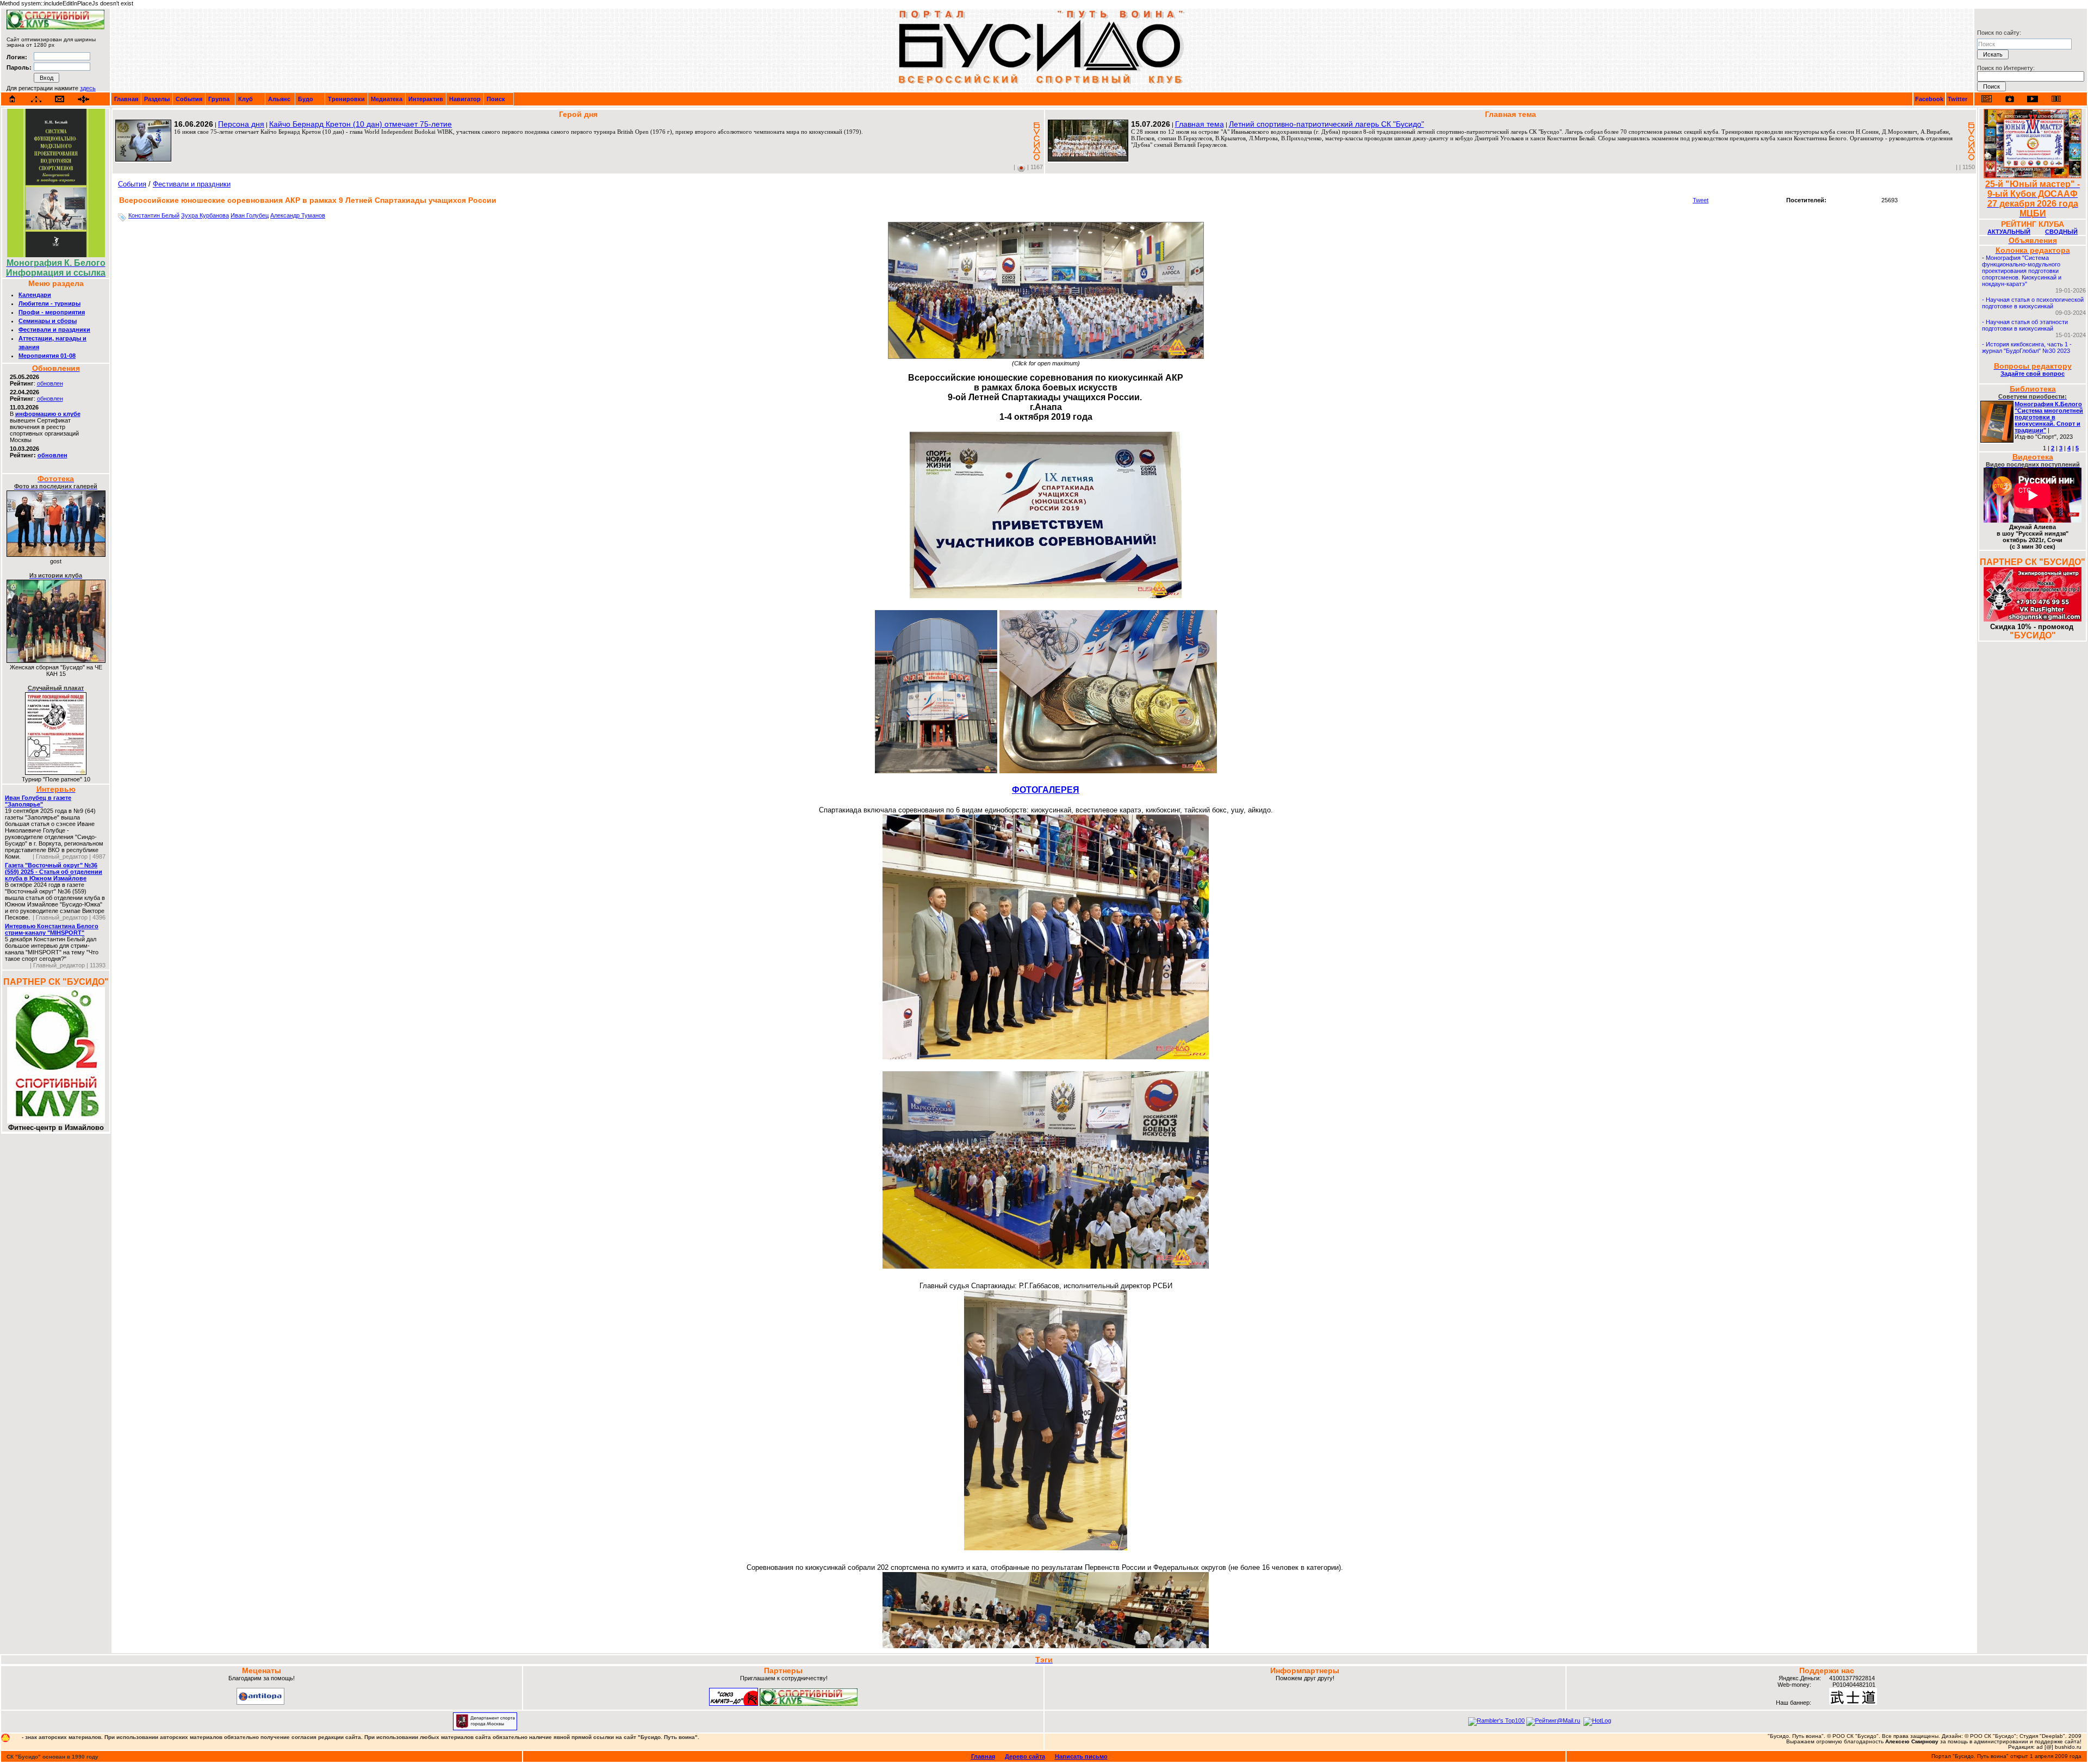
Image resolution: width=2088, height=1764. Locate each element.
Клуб (246, 99)
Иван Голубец (250, 215)
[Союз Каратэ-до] (734, 1704)
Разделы (157, 99)
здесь (88, 88)
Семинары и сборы (48, 321)
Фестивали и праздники (54, 330)
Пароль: (19, 67)
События (189, 99)
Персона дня (241, 124)
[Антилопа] (260, 1703)
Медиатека (387, 99)
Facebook (1929, 99)
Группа (219, 99)
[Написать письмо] (60, 99)
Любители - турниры (49, 303)
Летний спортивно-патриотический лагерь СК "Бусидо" (1326, 124)
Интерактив (426, 99)
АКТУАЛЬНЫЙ (2009, 232)
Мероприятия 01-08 (47, 356)
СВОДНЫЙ (2061, 232)
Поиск (496, 99)
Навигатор (465, 99)
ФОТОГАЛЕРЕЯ (1046, 790)
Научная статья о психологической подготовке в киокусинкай (2033, 303)
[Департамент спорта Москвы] (485, 1728)
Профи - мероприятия (52, 312)
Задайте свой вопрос (2033, 374)
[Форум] (83, 99)
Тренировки (346, 99)
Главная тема (1200, 124)
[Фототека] (2010, 99)
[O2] (55, 27)
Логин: (17, 57)
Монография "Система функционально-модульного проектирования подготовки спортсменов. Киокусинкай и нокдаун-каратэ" (2022, 271)
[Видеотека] (2033, 99)
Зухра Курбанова (205, 215)
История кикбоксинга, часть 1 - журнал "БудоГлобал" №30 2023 (2027, 347)
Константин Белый (154, 215)
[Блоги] (1987, 99)
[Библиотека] (2056, 99)
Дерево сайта (1025, 1756)
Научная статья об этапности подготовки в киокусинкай (2025, 325)
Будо (306, 99)
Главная (126, 99)
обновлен (50, 383)
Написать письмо (1081, 1756)
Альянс (279, 99)
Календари (35, 295)
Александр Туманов (298, 215)
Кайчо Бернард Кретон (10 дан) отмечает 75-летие (361, 124)
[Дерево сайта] (36, 99)
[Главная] (13, 99)
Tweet (1701, 200)
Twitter (1957, 99)
